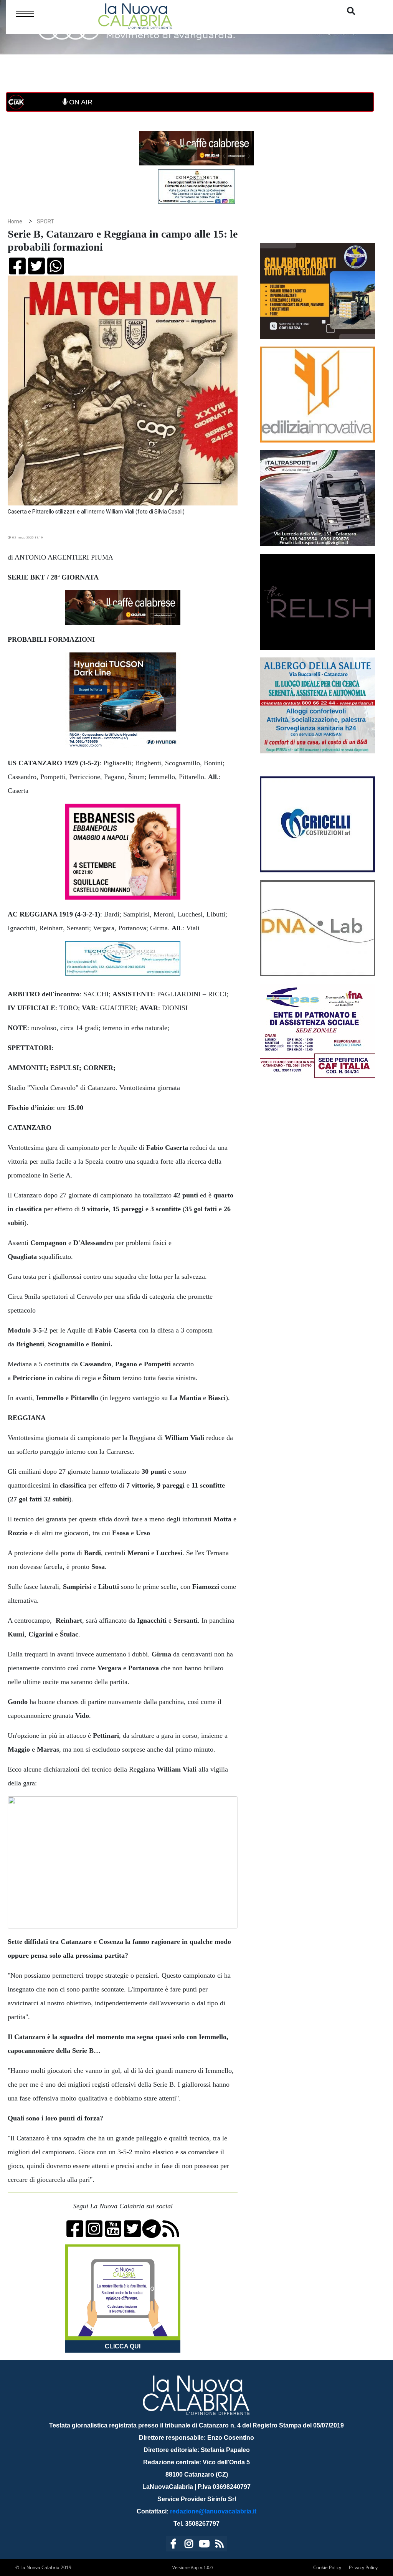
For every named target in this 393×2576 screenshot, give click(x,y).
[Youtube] (204, 2545)
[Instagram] (189, 2545)
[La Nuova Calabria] (135, 15)
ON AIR (80, 102)
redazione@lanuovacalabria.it (213, 2511)
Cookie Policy (327, 2567)
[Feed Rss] (220, 2545)
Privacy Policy (363, 2567)
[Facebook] (173, 2545)
